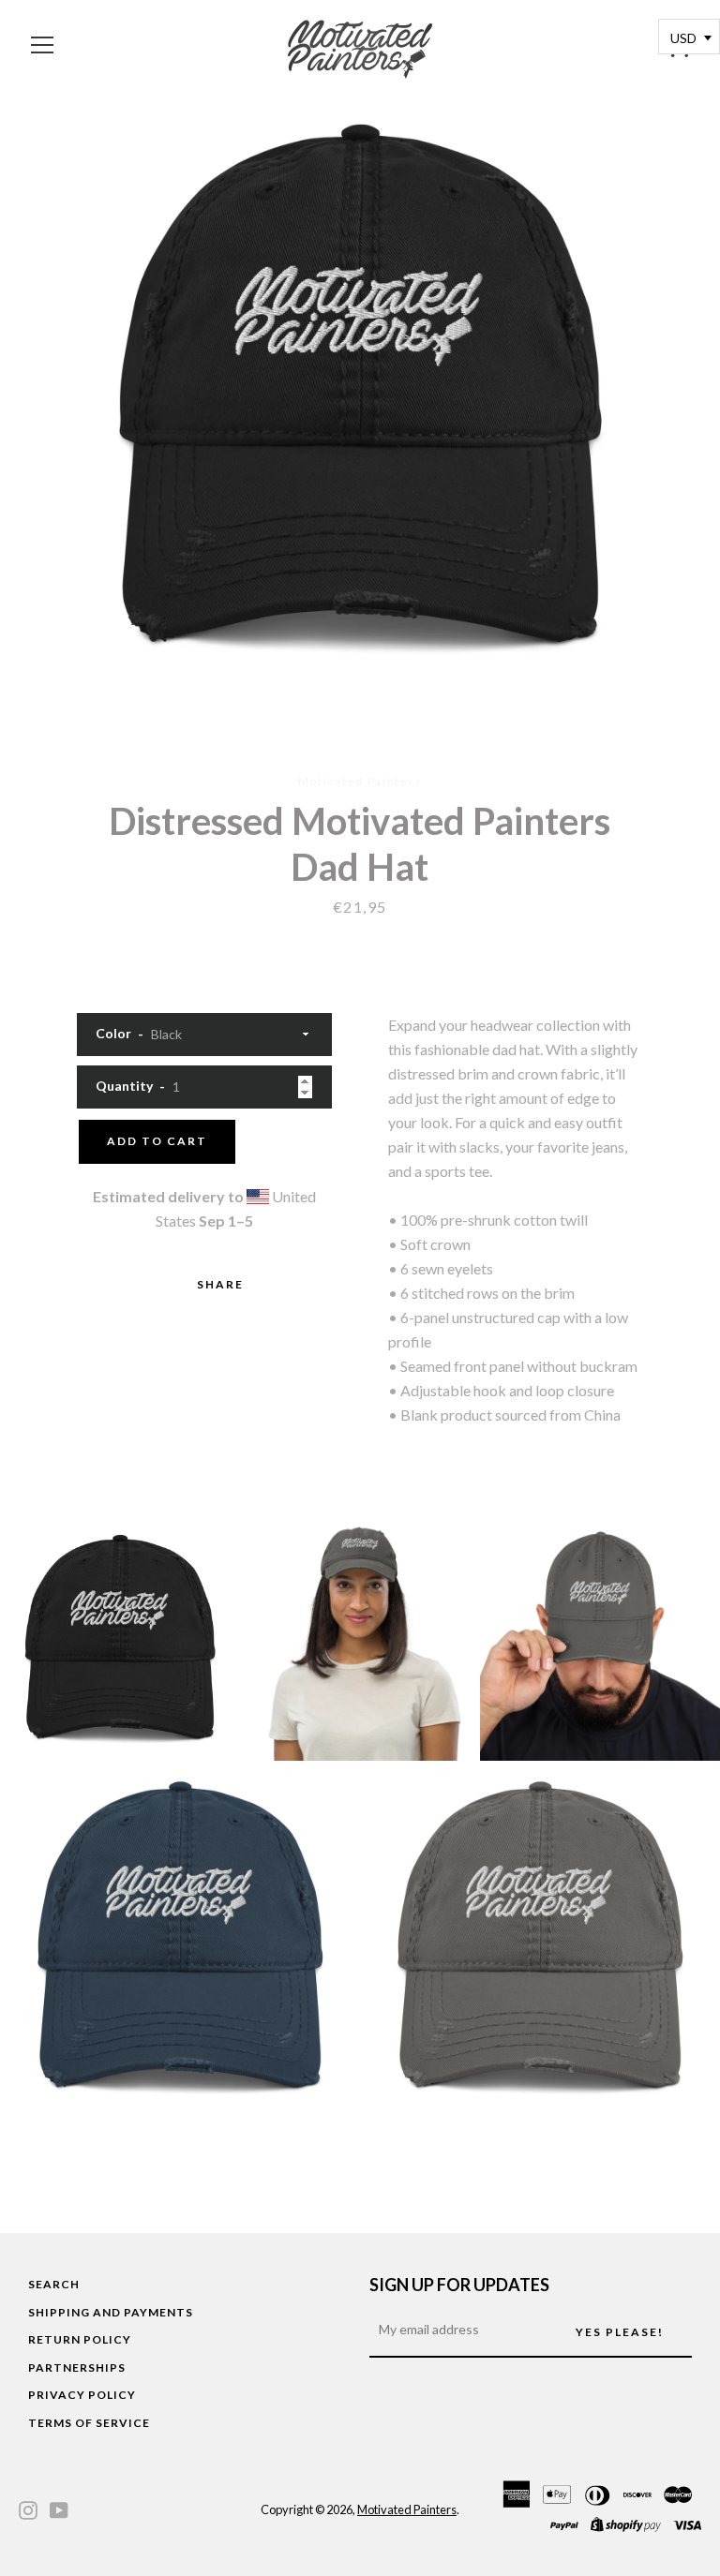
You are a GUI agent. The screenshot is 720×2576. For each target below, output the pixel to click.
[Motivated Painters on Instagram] (28, 2508)
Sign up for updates (459, 2285)
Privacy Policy (82, 2395)
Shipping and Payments (111, 2312)
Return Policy (80, 2339)
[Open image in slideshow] (360, 394)
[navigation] (42, 45)
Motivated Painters (407, 2509)
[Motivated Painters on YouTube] (59, 2508)
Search (54, 2284)
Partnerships (77, 2368)
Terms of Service (89, 2423)
